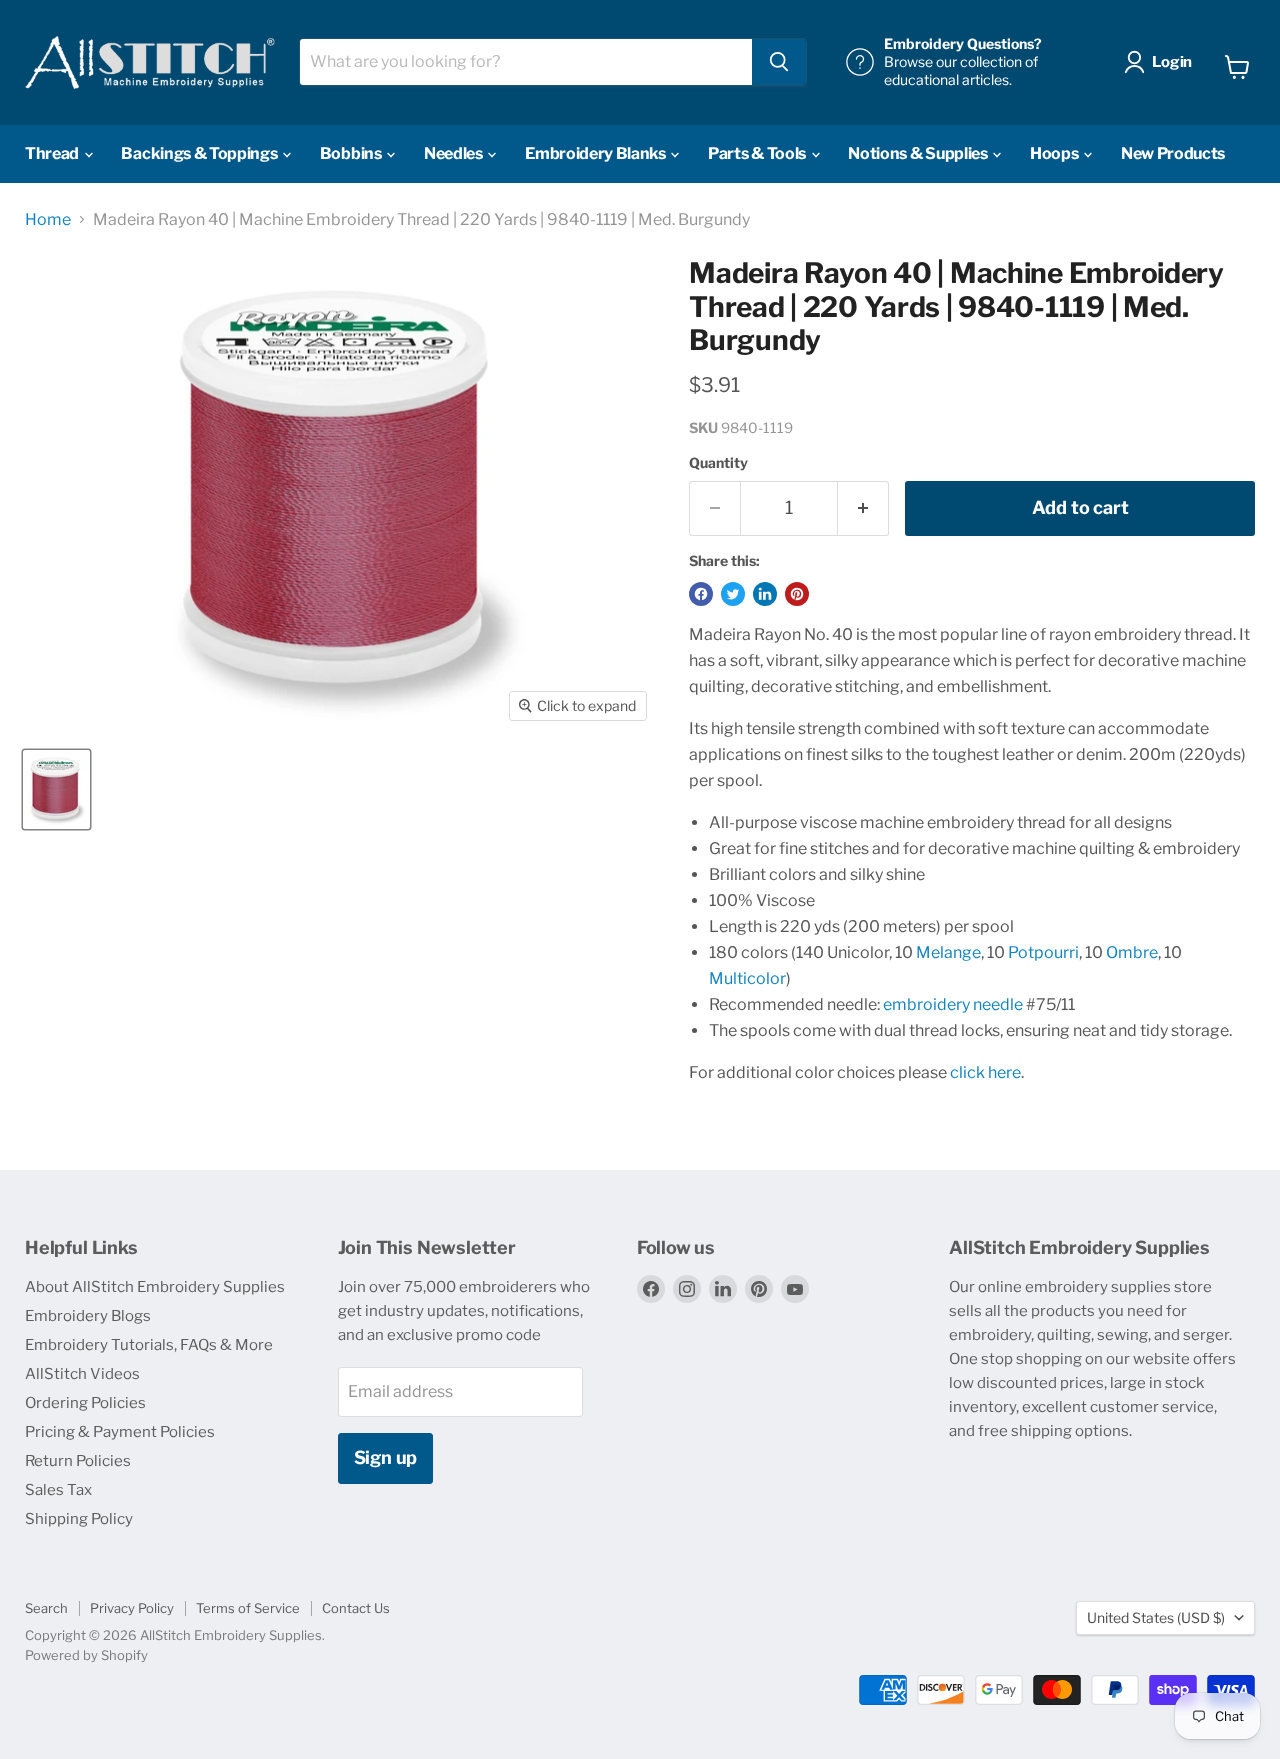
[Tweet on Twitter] (733, 594)
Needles (454, 153)
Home (48, 220)
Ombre (1132, 952)
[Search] (779, 62)
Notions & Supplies (919, 153)
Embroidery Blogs (88, 1316)
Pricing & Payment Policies (120, 1432)
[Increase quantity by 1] (863, 508)
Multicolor (747, 978)
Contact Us (356, 1608)
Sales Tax (58, 1490)
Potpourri (1043, 952)
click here (985, 1072)
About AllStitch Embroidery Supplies (155, 1287)
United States (1156, 1617)
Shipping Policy (79, 1519)
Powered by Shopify (86, 1655)
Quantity (718, 463)
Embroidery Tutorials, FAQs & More (149, 1345)
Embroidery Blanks (596, 153)
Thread (53, 153)
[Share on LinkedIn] (765, 594)
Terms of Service (248, 1608)
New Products (1173, 153)
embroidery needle (953, 1004)
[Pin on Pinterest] (797, 594)
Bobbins (352, 153)
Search (46, 1608)
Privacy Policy (132, 1608)
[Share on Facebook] (701, 594)
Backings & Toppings (200, 153)
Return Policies (78, 1461)
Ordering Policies (85, 1403)
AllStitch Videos (82, 1374)
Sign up (386, 1457)
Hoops (1055, 153)
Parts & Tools (758, 153)
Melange (948, 952)
